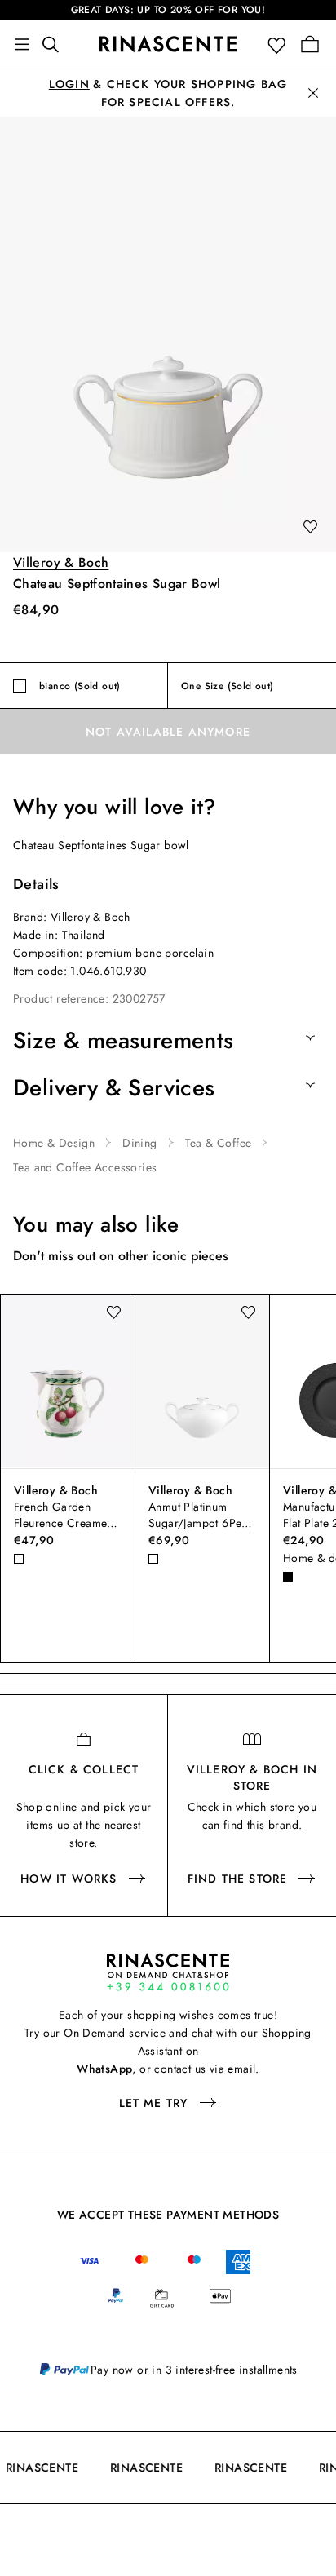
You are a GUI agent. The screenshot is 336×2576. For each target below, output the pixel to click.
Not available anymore (168, 732)
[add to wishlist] (310, 528)
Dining (139, 1143)
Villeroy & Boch (61, 562)
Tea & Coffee (219, 1143)
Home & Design (54, 1143)
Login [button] (69, 84)
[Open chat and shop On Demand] (168, 1972)
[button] (280, 44)
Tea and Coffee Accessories (85, 1167)
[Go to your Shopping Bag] (310, 44)
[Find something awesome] (55, 44)
